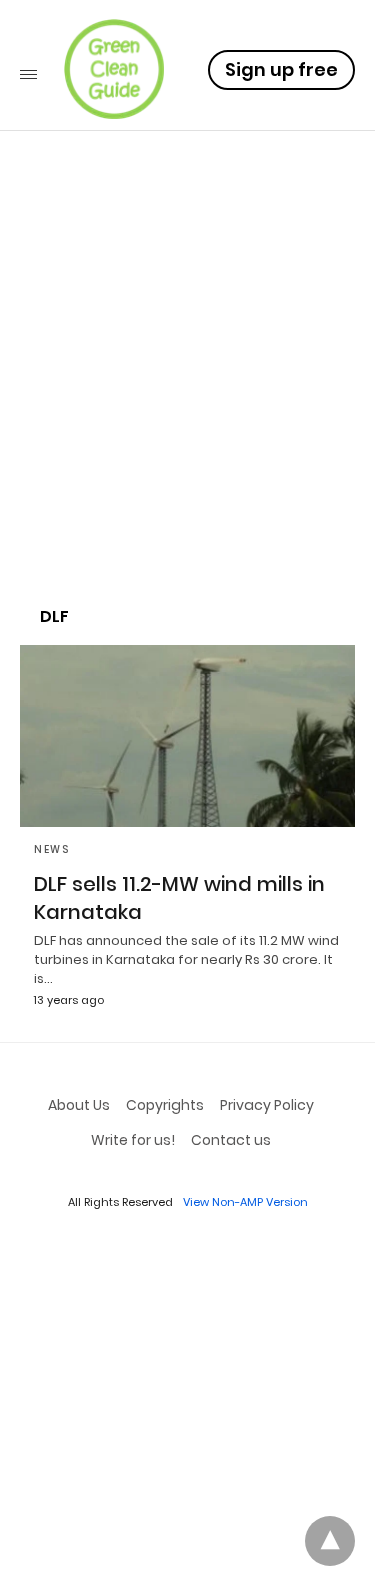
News (51, 849)
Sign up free (281, 69)
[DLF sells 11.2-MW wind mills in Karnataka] (187, 736)
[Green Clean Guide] (114, 69)
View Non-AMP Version (245, 1202)
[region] (187, 416)
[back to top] (330, 1541)
